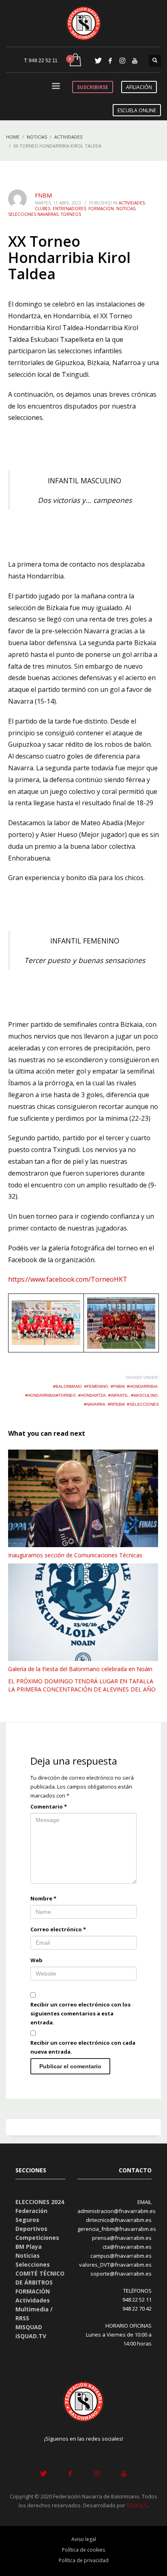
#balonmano (67, 1386)
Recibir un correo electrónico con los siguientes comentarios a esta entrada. (80, 2013)
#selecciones (143, 1404)
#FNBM (118, 1386)
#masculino (144, 1395)
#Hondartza (92, 1395)
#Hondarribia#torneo (50, 1395)
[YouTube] (135, 61)
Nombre (43, 1898)
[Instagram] (122, 61)
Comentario (49, 1806)
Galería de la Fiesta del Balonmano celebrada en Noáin (80, 1669)
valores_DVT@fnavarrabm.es (115, 2265)
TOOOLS (137, 2505)
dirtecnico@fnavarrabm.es (119, 2220)
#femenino (96, 1386)
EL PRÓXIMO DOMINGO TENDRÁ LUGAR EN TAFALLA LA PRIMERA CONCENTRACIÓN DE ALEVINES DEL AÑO (82, 1685)
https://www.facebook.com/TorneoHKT (68, 1279)
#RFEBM (116, 1404)
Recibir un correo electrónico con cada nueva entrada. (83, 2047)
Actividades (132, 203)
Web (36, 1960)
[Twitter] (98, 61)
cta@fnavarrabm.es (127, 2247)
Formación (101, 209)
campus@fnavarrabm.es (121, 2256)
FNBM (43, 195)
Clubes (43, 209)
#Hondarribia (142, 1386)
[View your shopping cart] (75, 60)
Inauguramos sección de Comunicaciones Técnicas (75, 1555)
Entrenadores (69, 209)
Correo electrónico (58, 1929)
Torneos (71, 214)
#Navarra (95, 1404)
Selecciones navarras (33, 214)
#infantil (118, 1395)
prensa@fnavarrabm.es (122, 2238)
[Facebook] (110, 61)
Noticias (126, 209)
